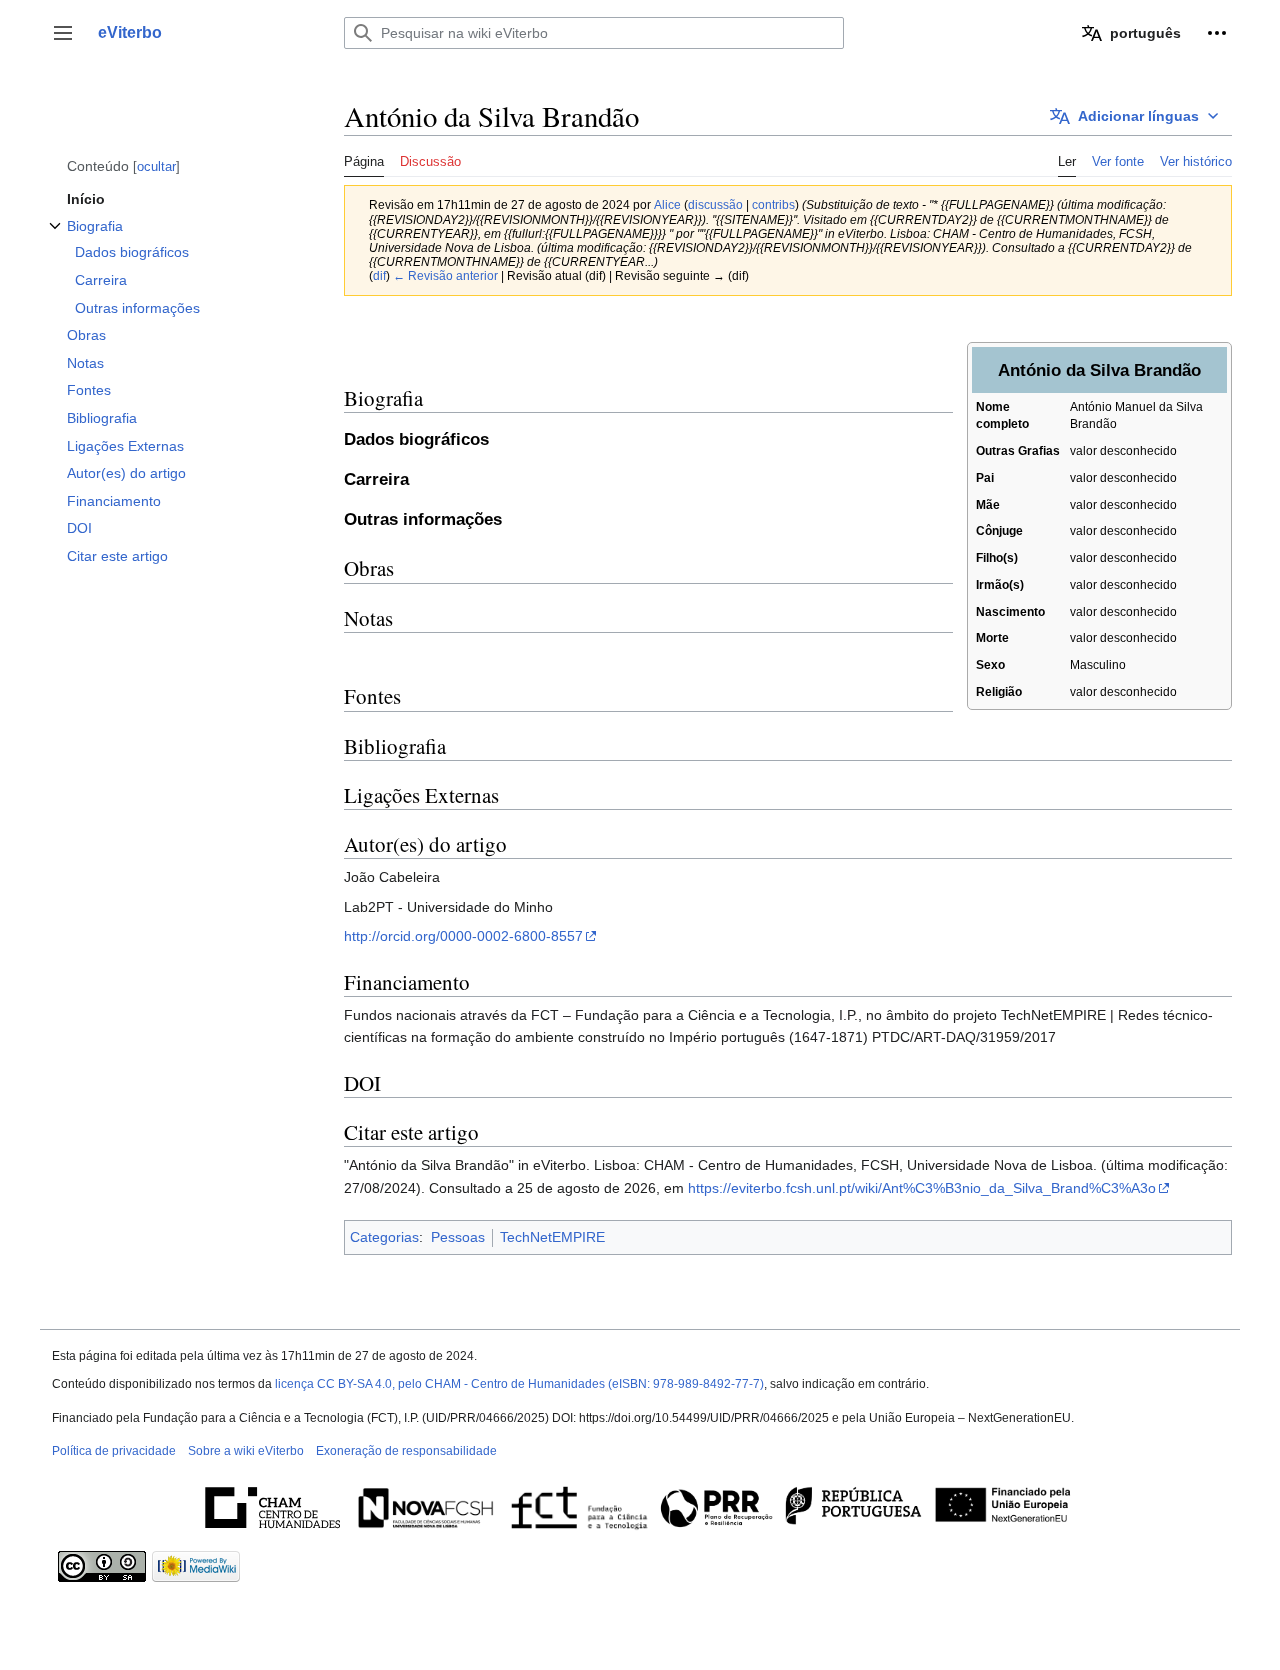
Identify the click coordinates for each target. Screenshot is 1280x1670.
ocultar (156, 166)
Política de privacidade (114, 1451)
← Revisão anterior (445, 275)
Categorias (384, 1237)
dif (379, 275)
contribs (773, 204)
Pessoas (458, 1237)
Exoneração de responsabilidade (406, 1451)
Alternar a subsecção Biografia (55, 236)
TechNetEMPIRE (552, 1237)
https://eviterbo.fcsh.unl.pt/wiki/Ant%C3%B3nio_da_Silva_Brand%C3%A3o (922, 1188)
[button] (63, 33)
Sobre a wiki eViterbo (246, 1451)
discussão (715, 204)
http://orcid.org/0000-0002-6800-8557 (463, 936)
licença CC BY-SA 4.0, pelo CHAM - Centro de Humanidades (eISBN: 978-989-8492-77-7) (519, 1384)
